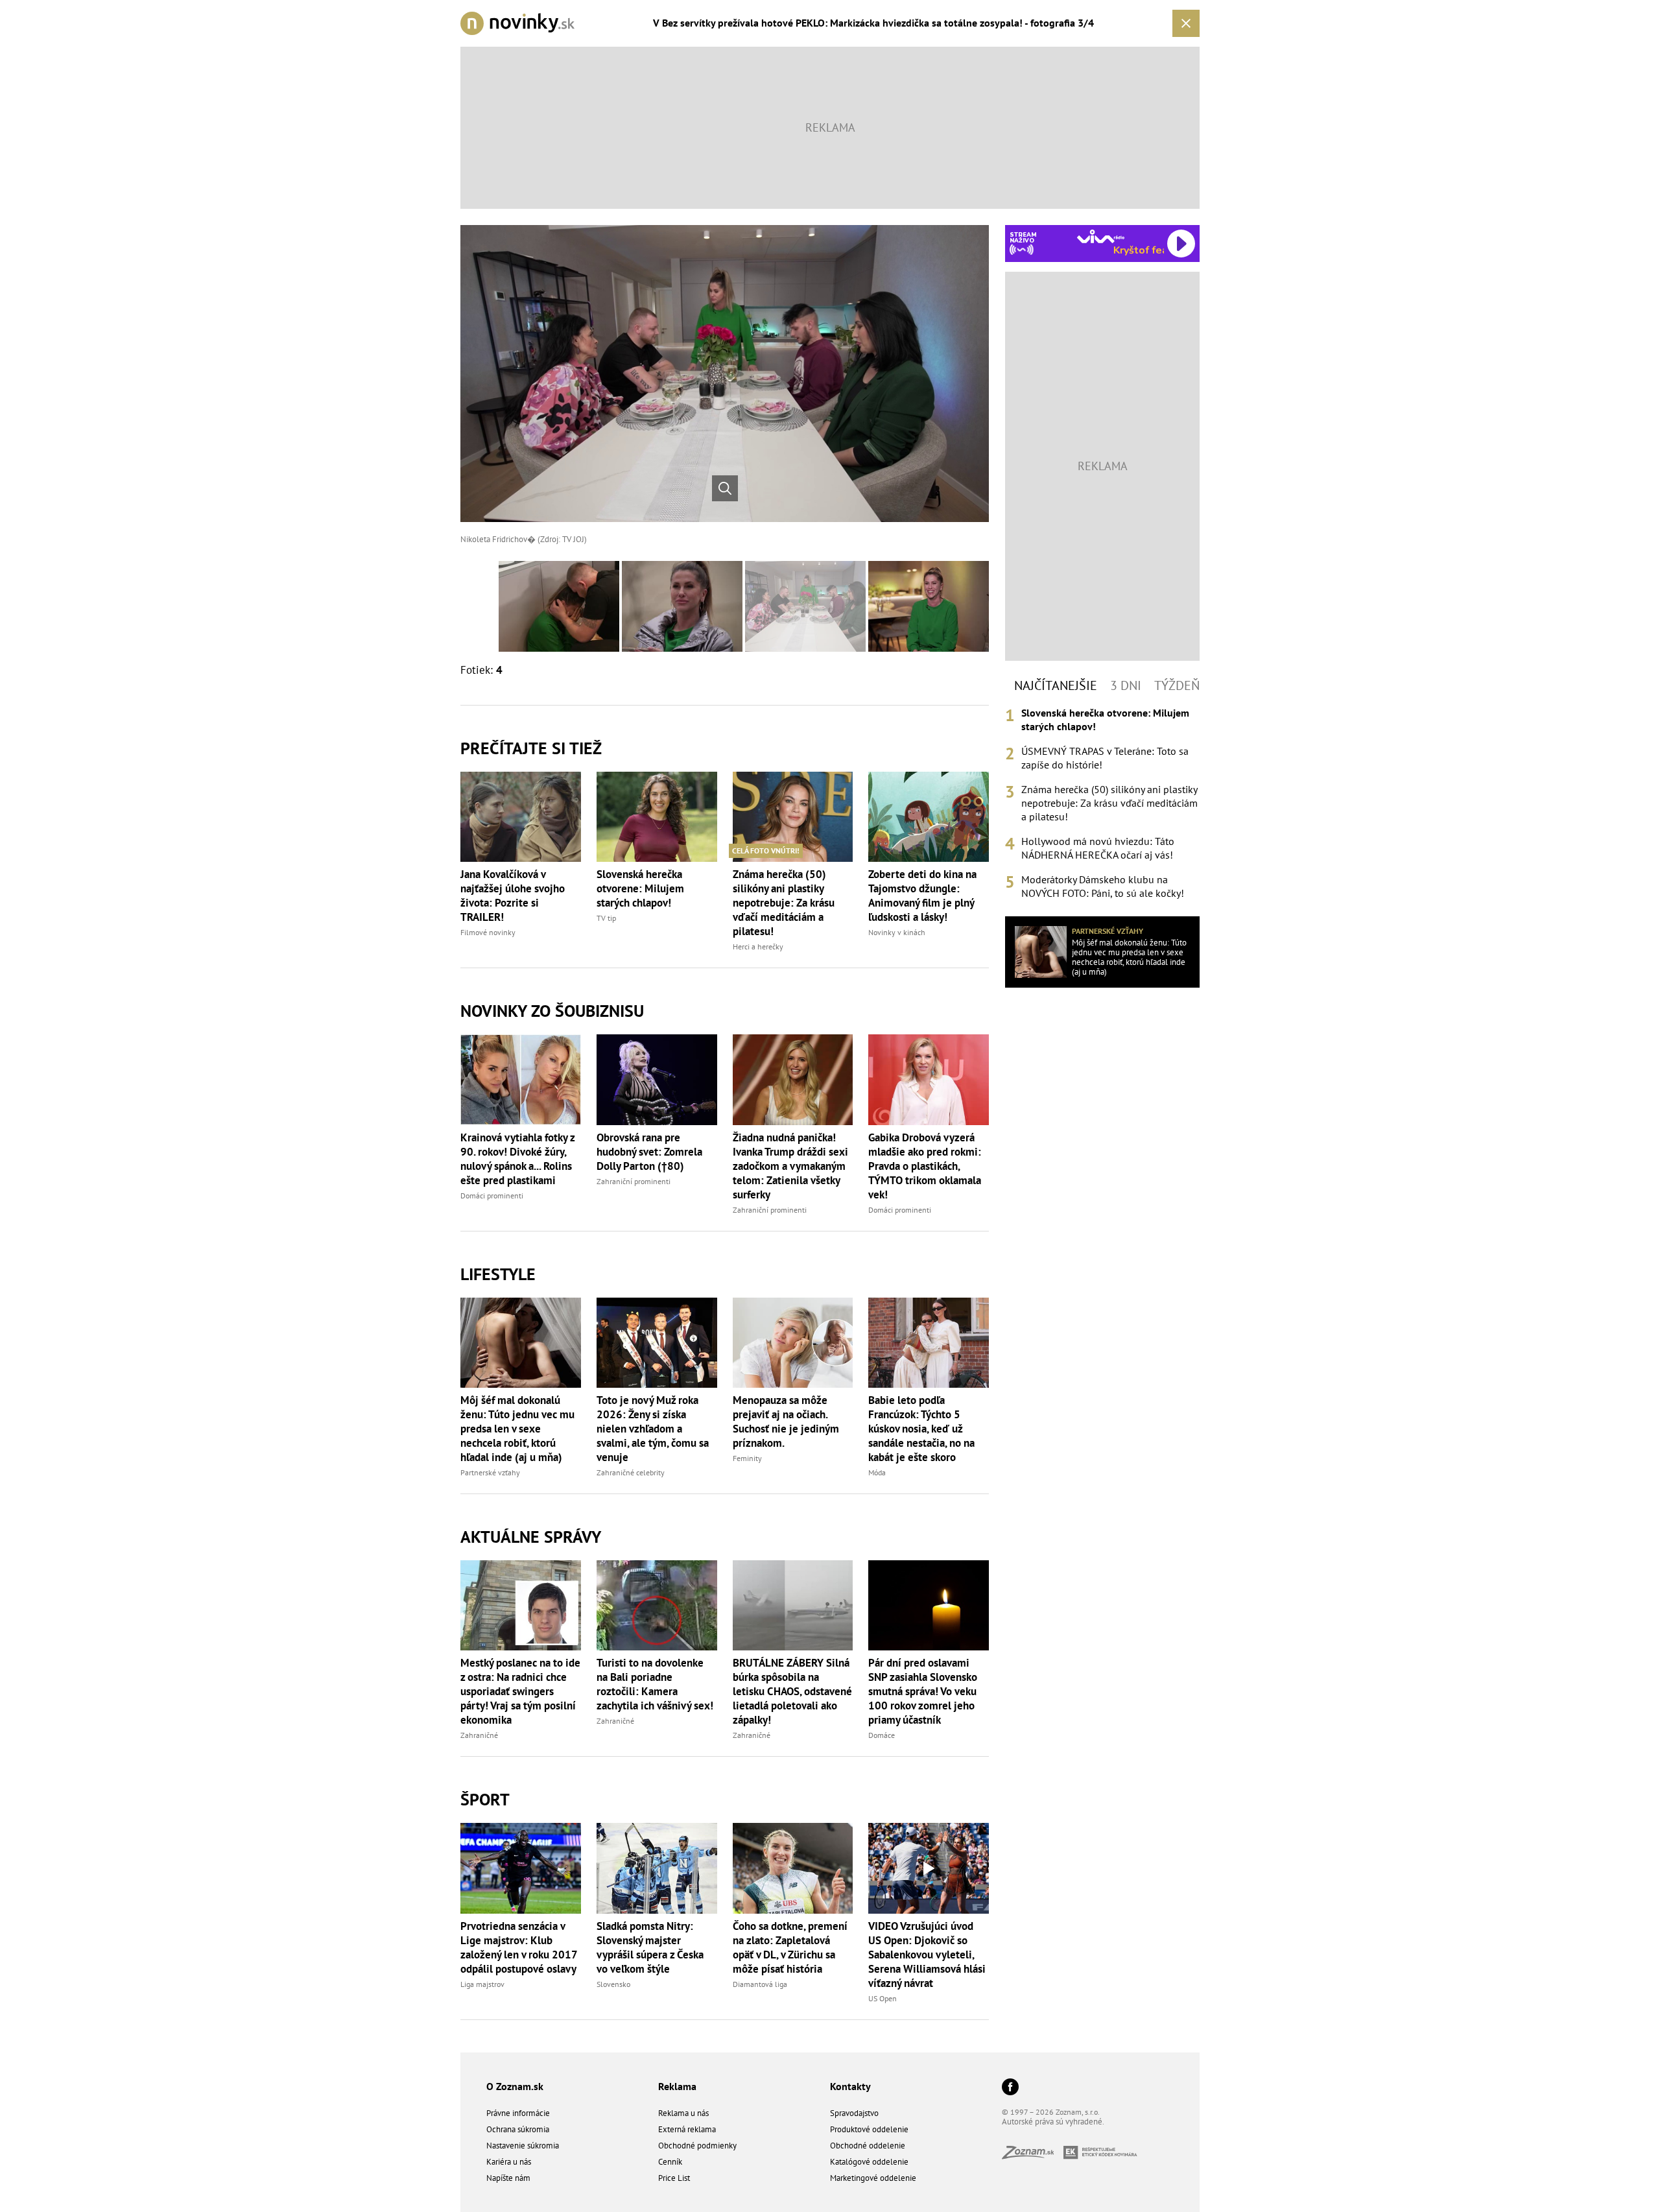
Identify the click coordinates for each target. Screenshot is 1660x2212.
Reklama (677, 2086)
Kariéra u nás (509, 2162)
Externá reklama (687, 2129)
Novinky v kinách (897, 932)
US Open (883, 1998)
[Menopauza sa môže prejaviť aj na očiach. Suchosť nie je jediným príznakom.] (793, 1343)
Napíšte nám (508, 2178)
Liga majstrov (482, 1984)
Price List (674, 2178)
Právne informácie (518, 2113)
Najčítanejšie (1056, 685)
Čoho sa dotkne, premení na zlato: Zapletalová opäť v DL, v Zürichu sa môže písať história (790, 1947)
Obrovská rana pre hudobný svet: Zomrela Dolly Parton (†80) (649, 1152)
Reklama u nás (683, 2113)
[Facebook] (1010, 2088)
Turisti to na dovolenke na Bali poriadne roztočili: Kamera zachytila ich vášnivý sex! (655, 1684)
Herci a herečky (758, 946)
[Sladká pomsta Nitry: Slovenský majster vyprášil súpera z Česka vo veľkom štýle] (657, 1868)
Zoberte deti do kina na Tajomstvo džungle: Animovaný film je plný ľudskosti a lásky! (922, 896)
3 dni (1126, 685)
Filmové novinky (488, 932)
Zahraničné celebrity (631, 1472)
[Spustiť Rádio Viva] (1101, 236)
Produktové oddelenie (869, 2129)
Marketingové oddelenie (873, 2178)
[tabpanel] (1102, 803)
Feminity (747, 1458)
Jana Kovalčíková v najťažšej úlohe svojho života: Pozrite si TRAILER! (513, 896)
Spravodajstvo (854, 2113)
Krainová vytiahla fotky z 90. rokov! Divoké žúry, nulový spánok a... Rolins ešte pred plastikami (517, 1159)
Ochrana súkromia (518, 2129)
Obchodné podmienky (697, 2146)
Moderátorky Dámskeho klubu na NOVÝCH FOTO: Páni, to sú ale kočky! (1103, 886)
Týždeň (1177, 685)
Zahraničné (479, 1735)
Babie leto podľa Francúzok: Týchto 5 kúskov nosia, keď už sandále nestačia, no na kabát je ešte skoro (921, 1429)
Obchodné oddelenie (868, 2146)
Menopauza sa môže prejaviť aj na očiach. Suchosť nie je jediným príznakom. (786, 1421)
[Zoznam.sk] (1033, 2155)
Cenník (670, 2162)
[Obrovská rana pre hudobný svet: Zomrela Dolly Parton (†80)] (657, 1079)
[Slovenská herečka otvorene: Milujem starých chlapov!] (657, 817)
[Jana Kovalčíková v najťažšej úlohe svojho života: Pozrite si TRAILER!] (521, 817)
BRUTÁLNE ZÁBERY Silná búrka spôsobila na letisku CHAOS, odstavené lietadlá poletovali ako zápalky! (792, 1691)
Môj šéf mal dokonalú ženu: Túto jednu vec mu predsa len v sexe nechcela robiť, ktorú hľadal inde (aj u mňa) (517, 1429)
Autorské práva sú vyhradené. (1053, 2122)
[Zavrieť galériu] (1186, 23)
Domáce (882, 1735)
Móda (877, 1472)
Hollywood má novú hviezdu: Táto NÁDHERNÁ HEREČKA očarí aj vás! (1098, 848)
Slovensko (613, 1984)
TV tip (606, 918)
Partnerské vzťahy (490, 1472)
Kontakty (850, 2086)
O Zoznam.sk (515, 2086)
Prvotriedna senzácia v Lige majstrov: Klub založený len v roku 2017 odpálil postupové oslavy (519, 1947)
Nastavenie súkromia (523, 2146)
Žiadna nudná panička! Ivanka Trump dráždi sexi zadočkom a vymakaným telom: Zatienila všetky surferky (790, 1166)
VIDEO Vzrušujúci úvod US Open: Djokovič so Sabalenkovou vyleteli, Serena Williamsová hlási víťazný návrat (927, 1955)
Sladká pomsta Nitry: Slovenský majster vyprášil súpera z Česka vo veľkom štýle (650, 1947)
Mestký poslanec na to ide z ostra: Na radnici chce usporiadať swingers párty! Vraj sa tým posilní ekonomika (520, 1691)
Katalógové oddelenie (869, 2162)
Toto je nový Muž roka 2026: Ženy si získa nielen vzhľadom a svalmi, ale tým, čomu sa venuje (653, 1429)
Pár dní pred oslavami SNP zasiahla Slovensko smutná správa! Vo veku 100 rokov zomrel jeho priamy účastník (923, 1691)
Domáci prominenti (492, 1195)
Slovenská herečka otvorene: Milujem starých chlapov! (640, 888)
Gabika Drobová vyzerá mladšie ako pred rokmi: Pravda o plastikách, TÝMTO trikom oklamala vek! (925, 1166)
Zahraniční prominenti (634, 1181)
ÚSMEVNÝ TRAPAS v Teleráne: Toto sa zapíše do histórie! (1105, 758)
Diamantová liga (760, 1984)
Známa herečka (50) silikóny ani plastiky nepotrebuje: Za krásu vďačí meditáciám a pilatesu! (784, 903)
